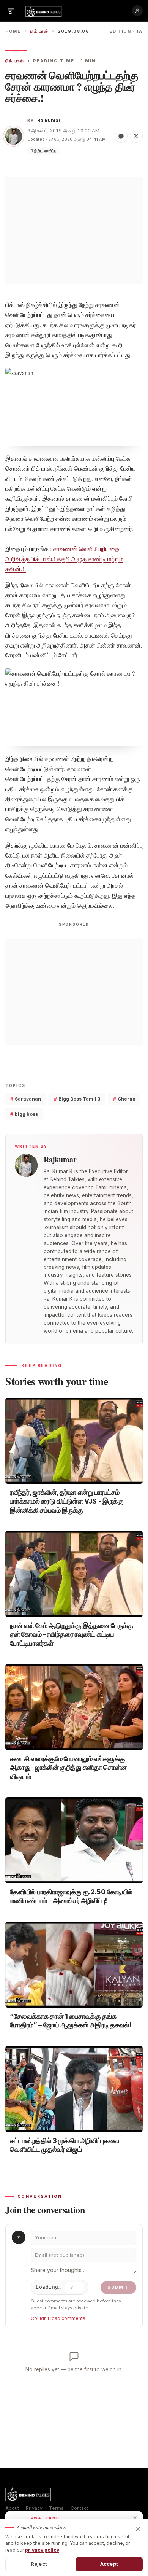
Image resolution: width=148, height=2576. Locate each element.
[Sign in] (137, 11)
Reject (39, 2564)
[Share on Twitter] (136, 136)
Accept (109, 2564)
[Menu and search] (11, 11)
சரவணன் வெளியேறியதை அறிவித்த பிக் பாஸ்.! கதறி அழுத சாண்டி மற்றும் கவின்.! (64, 558)
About (12, 2508)
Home (13, 31)
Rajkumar (49, 120)
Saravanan (26, 1099)
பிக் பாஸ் (39, 31)
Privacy (34, 2508)
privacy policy (42, 2550)
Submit (118, 2287)
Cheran (124, 1099)
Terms (56, 2508)
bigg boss (24, 1114)
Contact (79, 2508)
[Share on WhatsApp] (121, 136)
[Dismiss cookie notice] (138, 2529)
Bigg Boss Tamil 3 (77, 1099)
